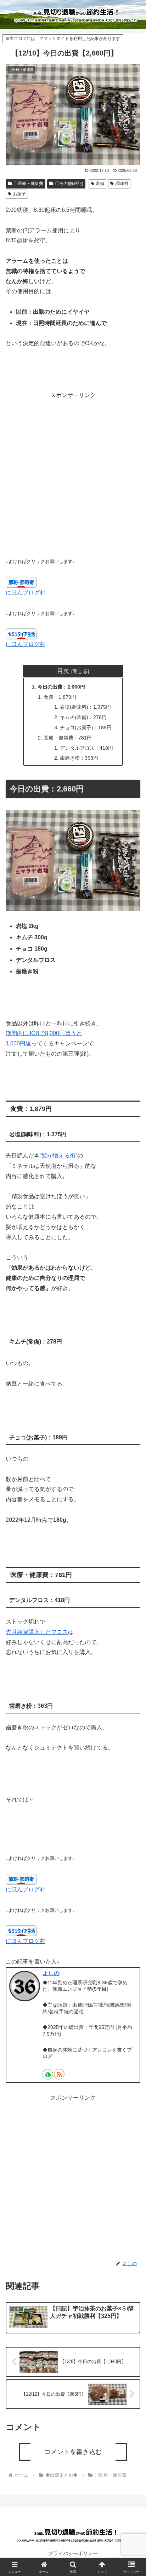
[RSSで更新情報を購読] (59, 2074)
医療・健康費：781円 (68, 738)
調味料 (122, 184)
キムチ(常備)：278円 (83, 717)
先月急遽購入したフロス (37, 1632)
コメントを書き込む (73, 2452)
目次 (63, 671)
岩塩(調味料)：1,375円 (85, 707)
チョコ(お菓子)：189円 (86, 727)
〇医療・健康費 (28, 184)
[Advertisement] (73, 474)
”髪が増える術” (58, 1156)
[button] (131, 1532)
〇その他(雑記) (69, 184)
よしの (51, 1973)
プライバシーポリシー (73, 2553)
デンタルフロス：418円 (86, 748)
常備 (100, 184)
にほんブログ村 (26, 593)
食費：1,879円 (60, 697)
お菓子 (19, 194)
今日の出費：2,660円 (61, 687)
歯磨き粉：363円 (79, 758)
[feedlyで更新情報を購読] (48, 2074)
